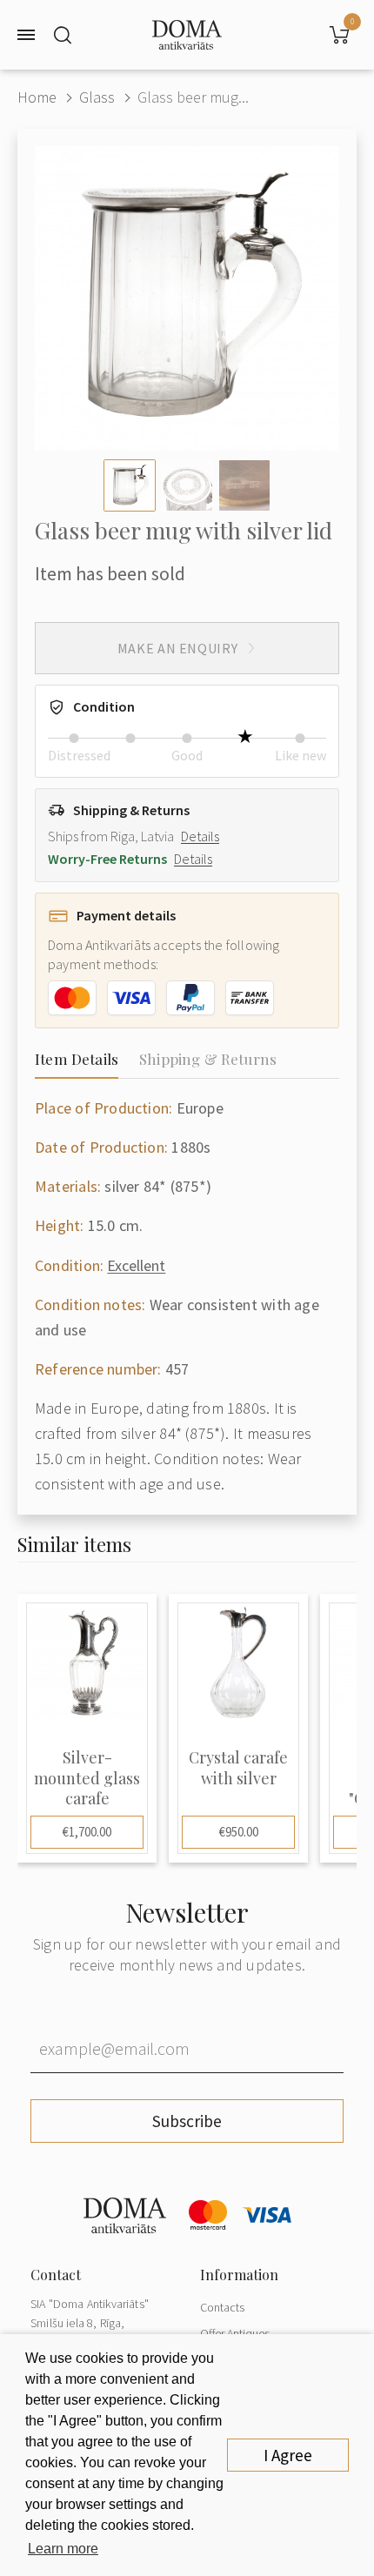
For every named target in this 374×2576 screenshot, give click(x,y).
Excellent (136, 1265)
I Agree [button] (288, 2455)
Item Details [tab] (77, 1059)
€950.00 (239, 1832)
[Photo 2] (187, 485)
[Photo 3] (244, 485)
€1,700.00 (87, 1832)
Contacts (222, 2307)
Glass (97, 97)
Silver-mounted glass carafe (87, 1778)
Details (200, 836)
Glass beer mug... (193, 97)
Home (37, 97)
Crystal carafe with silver (238, 1768)
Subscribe (187, 2121)
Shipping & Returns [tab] (208, 1059)
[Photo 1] (130, 485)
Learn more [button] (63, 2549)
